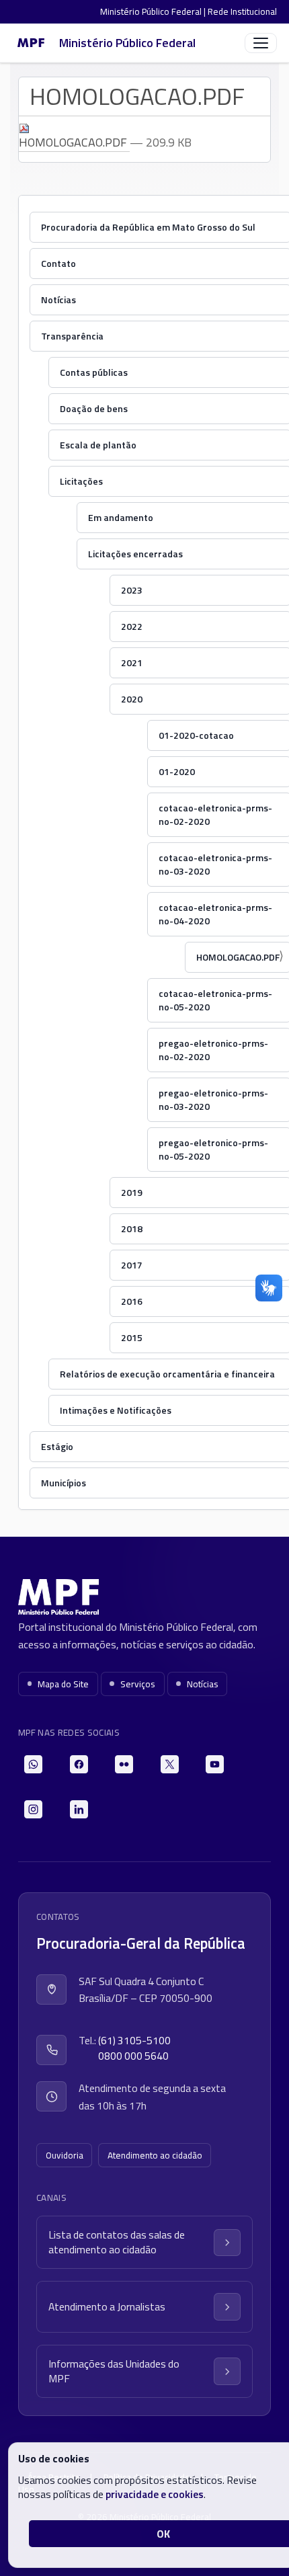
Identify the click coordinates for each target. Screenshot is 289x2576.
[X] (170, 1764)
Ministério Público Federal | (154, 11)
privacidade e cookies (155, 2494)
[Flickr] (124, 1764)
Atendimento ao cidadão (155, 2155)
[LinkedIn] (79, 1809)
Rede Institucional (242, 11)
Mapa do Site (63, 1684)
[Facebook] (79, 1764)
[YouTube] (215, 1764)
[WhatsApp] (33, 1764)
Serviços (138, 1684)
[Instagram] (33, 1809)
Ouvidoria (65, 2155)
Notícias (203, 1684)
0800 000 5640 (133, 2056)
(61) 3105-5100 (134, 2041)
